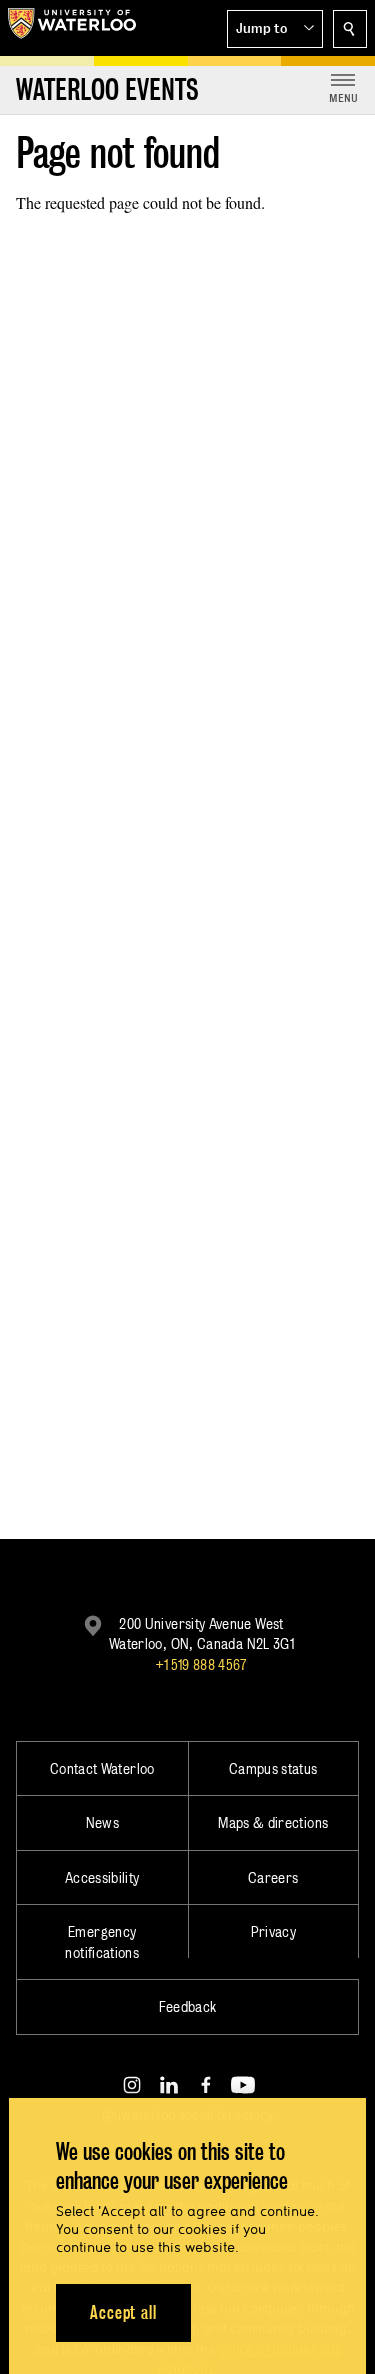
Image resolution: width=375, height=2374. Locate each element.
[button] (275, 29)
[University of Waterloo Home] (72, 28)
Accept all (123, 2312)
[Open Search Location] (350, 29)
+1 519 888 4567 (201, 1664)
